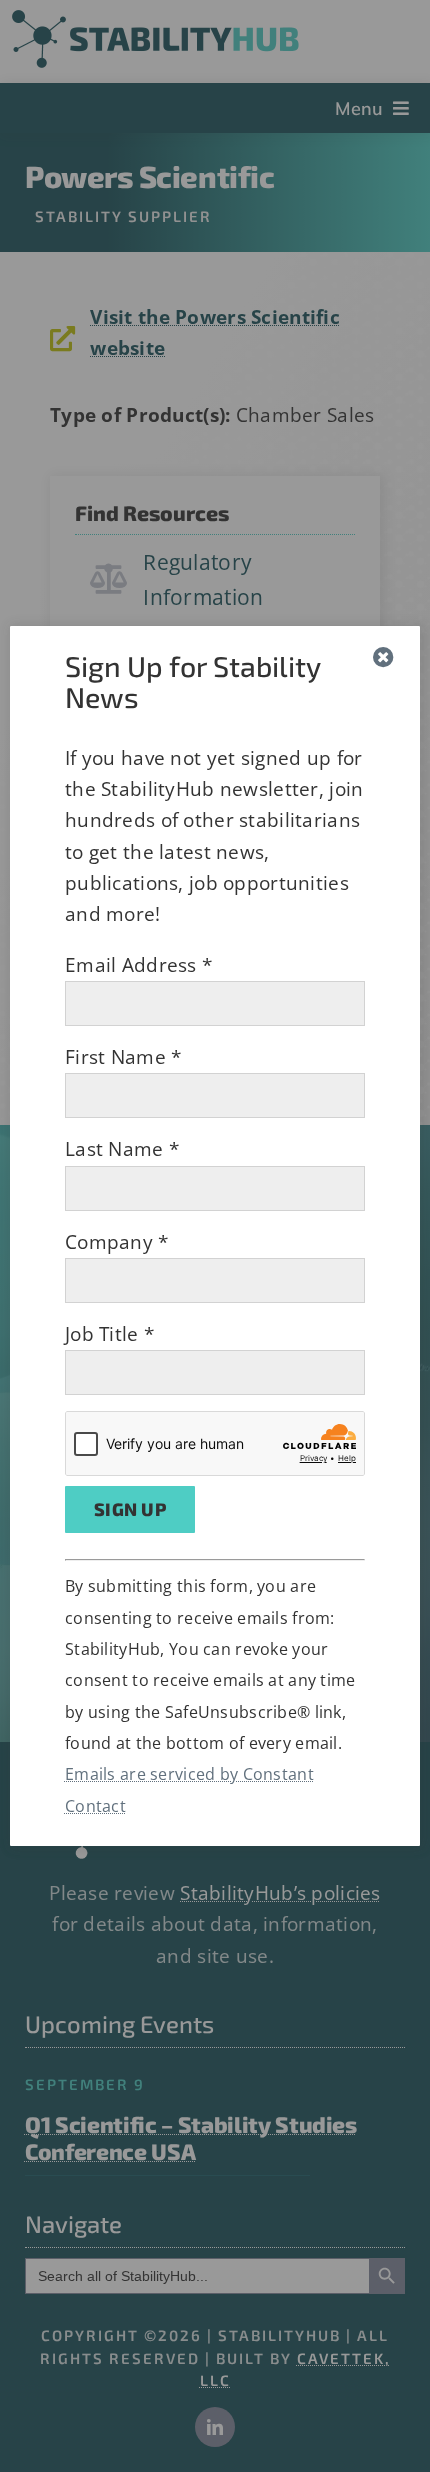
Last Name (122, 1149)
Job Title (109, 1334)
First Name (123, 1057)
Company (117, 1242)
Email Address (138, 965)
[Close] (383, 657)
